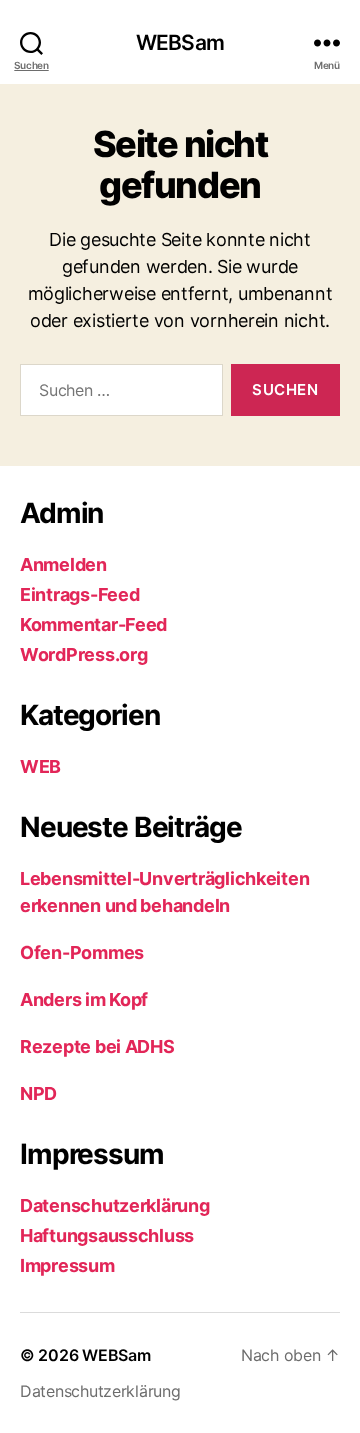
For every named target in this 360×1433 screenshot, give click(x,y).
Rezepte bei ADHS (97, 1046)
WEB (40, 766)
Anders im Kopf (84, 999)
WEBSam (180, 42)
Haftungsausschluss (107, 1235)
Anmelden (63, 564)
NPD (38, 1093)
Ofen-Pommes (82, 952)
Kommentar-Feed (93, 624)
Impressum (67, 1265)
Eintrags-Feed (80, 594)
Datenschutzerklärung (115, 1205)
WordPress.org (84, 654)
